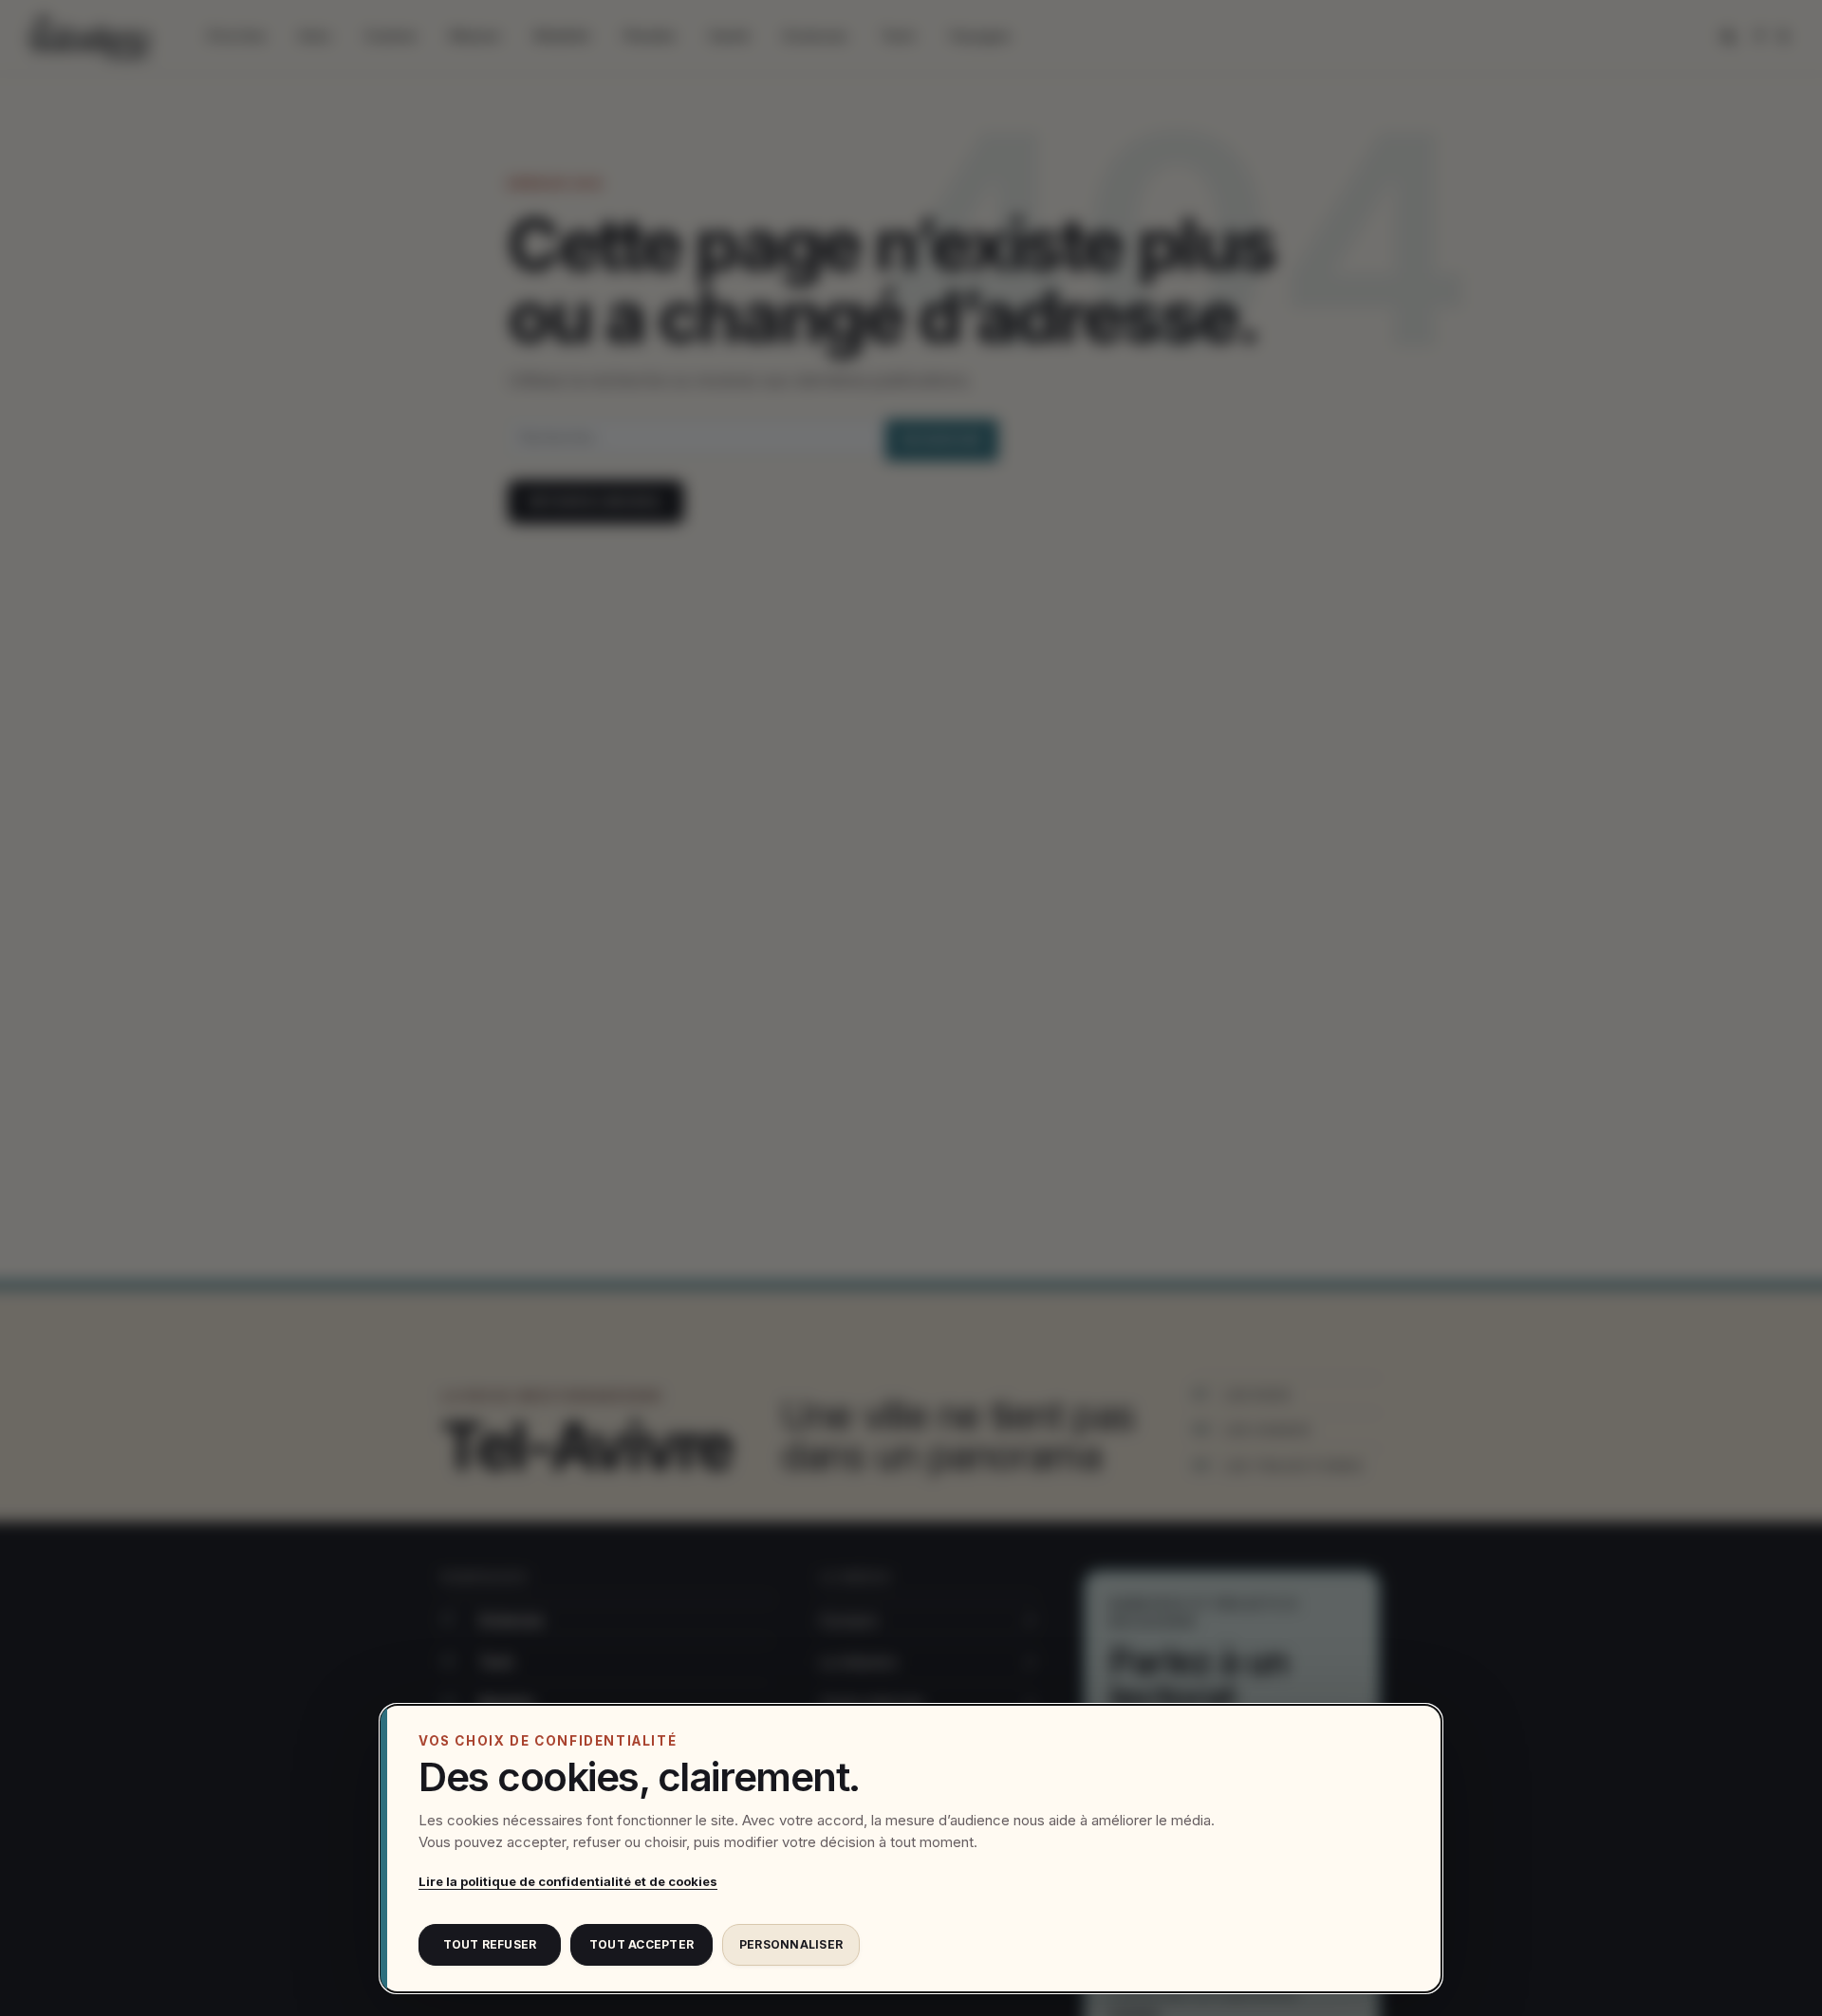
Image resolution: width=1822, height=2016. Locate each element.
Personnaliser (791, 1944)
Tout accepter (641, 1944)
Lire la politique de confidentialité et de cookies (568, 1881)
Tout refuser (490, 1944)
